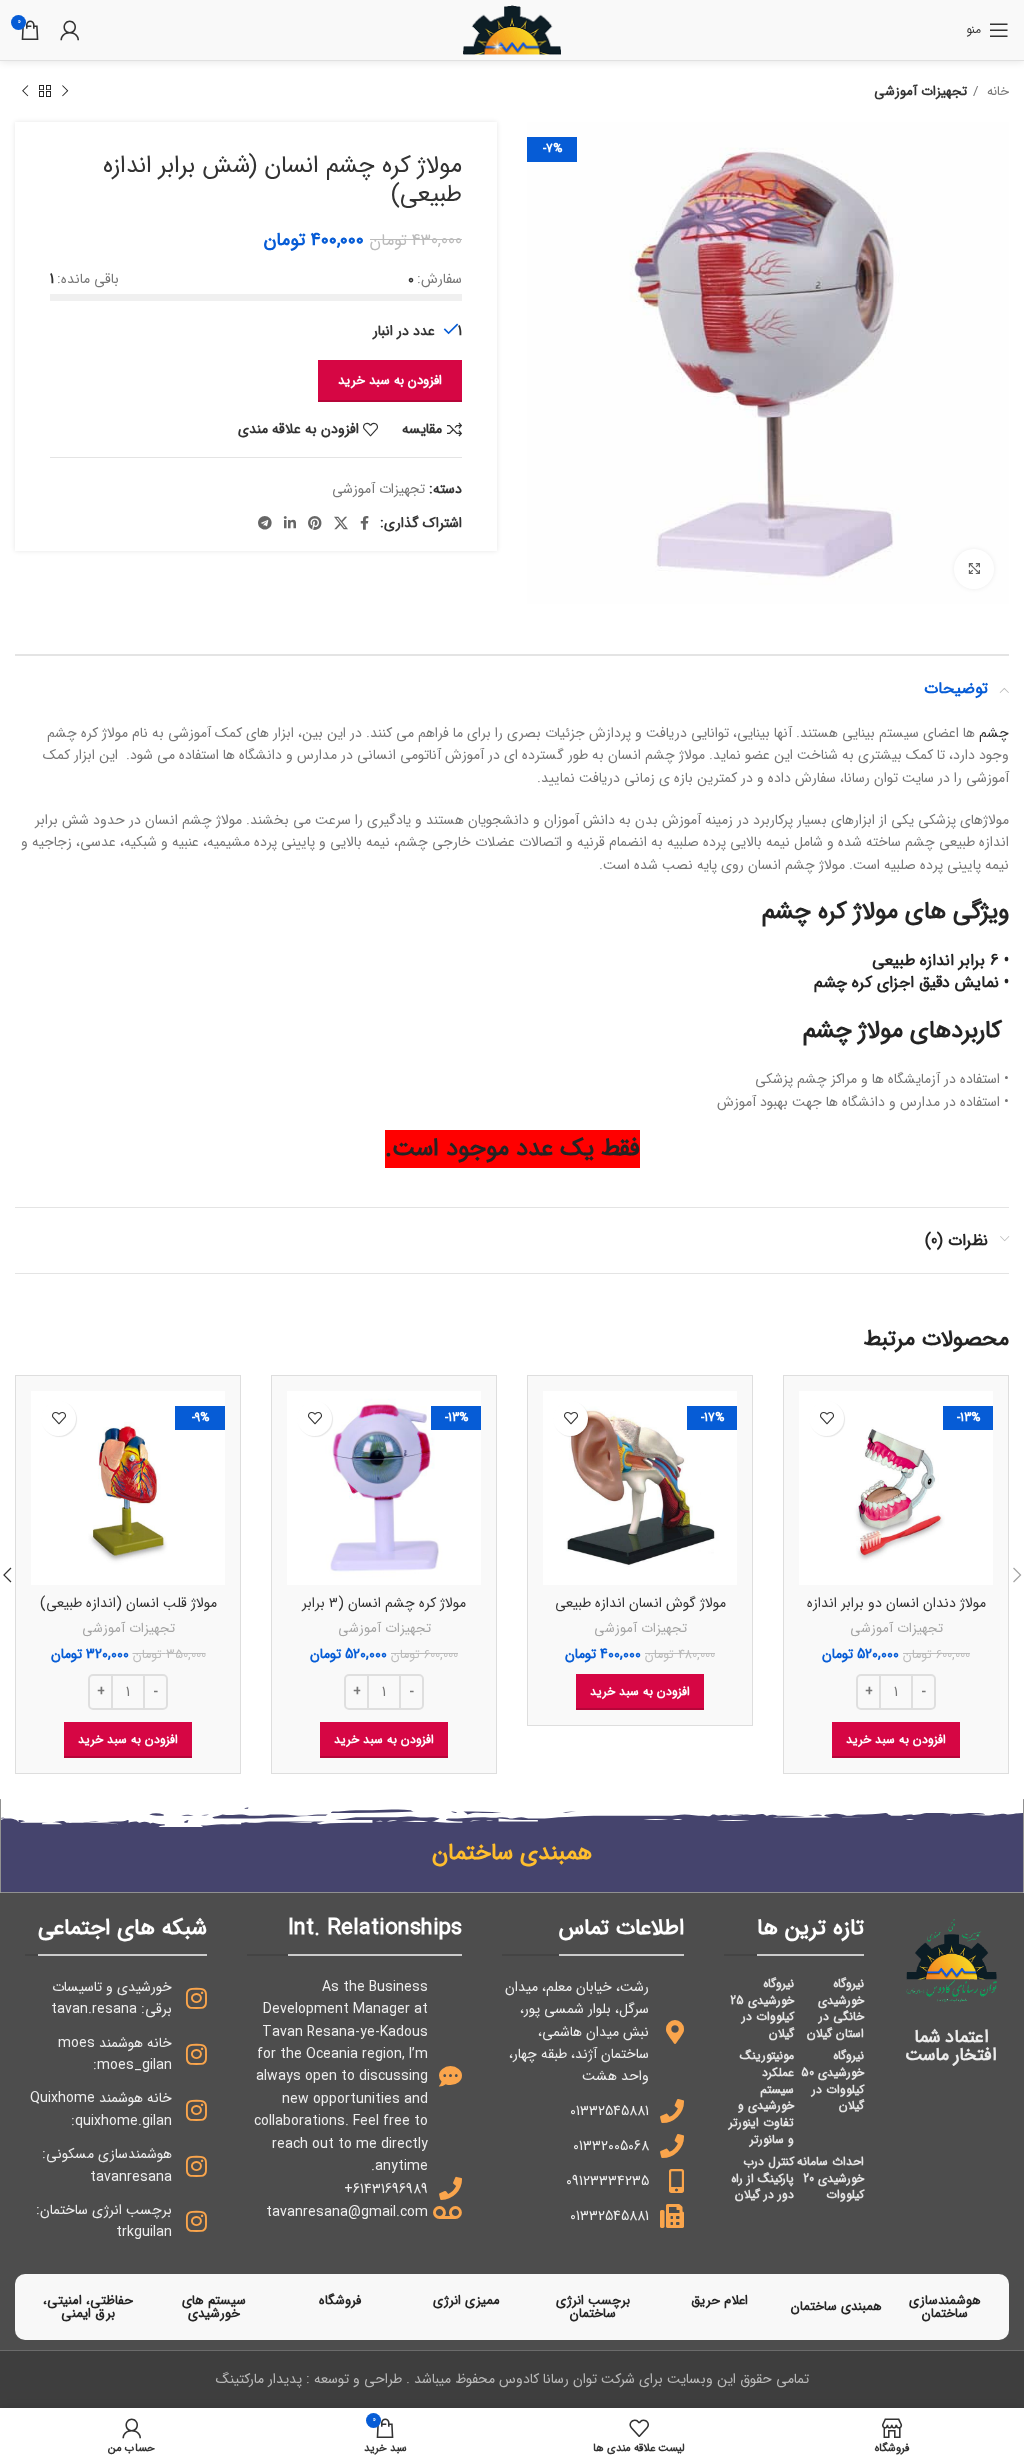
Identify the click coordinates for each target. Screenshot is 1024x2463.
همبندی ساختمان (836, 2306)
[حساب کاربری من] (70, 30)
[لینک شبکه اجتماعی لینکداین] (290, 523)
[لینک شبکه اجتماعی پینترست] (315, 523)
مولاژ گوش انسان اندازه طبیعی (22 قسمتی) (640, 1613)
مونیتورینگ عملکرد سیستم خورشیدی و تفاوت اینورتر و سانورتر (761, 2097)
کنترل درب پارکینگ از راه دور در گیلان (762, 2178)
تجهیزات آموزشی (920, 91)
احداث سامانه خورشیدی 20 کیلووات (830, 2178)
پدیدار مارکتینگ (259, 2379)
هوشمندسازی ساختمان (945, 2307)
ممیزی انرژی (466, 2300)
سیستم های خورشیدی (214, 2307)
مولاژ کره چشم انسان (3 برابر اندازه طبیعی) (384, 1613)
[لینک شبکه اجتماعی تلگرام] (265, 523)
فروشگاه (340, 2300)
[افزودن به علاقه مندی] (826, 1418)
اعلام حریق (719, 2300)
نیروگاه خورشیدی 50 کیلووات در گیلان (832, 2080)
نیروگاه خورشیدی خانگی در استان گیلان (835, 2008)
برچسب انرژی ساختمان (593, 2307)
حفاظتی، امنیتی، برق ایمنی (88, 2307)
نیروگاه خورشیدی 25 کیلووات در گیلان (762, 2008)
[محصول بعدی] (25, 92)
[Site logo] (511, 29)
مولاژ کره (858, 912)
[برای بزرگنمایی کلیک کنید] (974, 569)
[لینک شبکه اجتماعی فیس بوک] (364, 523)
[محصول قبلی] (65, 92)
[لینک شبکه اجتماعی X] (341, 523)
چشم (994, 733)
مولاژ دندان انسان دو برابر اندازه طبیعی (896, 1613)
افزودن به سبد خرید (390, 380)
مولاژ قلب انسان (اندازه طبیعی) (128, 1603)
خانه (996, 91)
